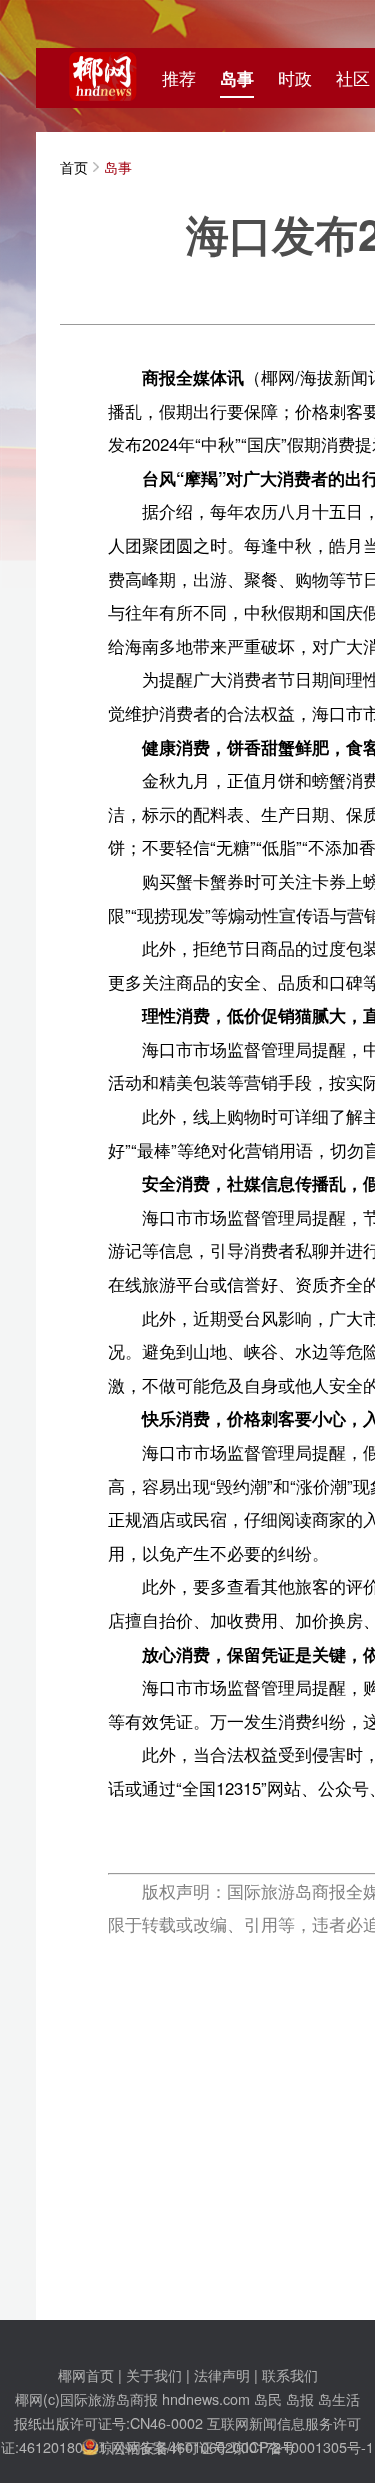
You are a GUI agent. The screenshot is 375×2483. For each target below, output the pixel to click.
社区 (353, 78)
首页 (74, 166)
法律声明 (222, 2374)
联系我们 (290, 2374)
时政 (295, 78)
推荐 (179, 78)
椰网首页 (86, 2374)
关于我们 (154, 2374)
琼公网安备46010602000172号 (197, 2446)
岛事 (237, 78)
